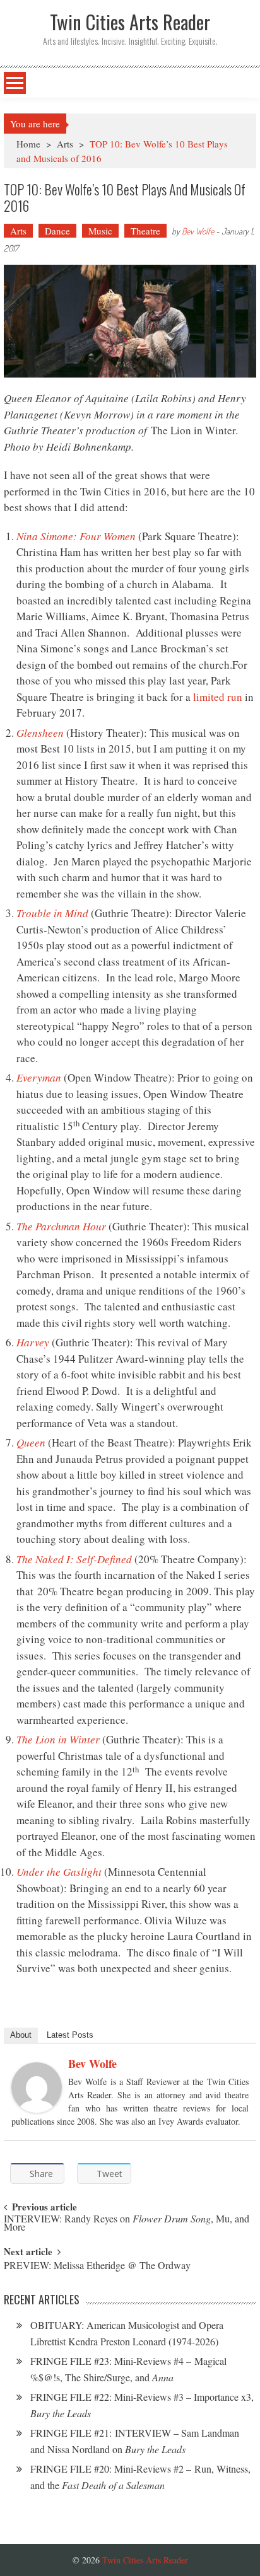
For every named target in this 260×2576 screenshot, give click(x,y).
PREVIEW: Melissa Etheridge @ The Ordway (97, 2266)
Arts (65, 144)
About (21, 2035)
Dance (57, 231)
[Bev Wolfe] (37, 2088)
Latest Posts (70, 2035)
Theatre (145, 231)
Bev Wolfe (198, 231)
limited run (218, 697)
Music (100, 231)
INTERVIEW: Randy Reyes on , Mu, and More (127, 2224)
